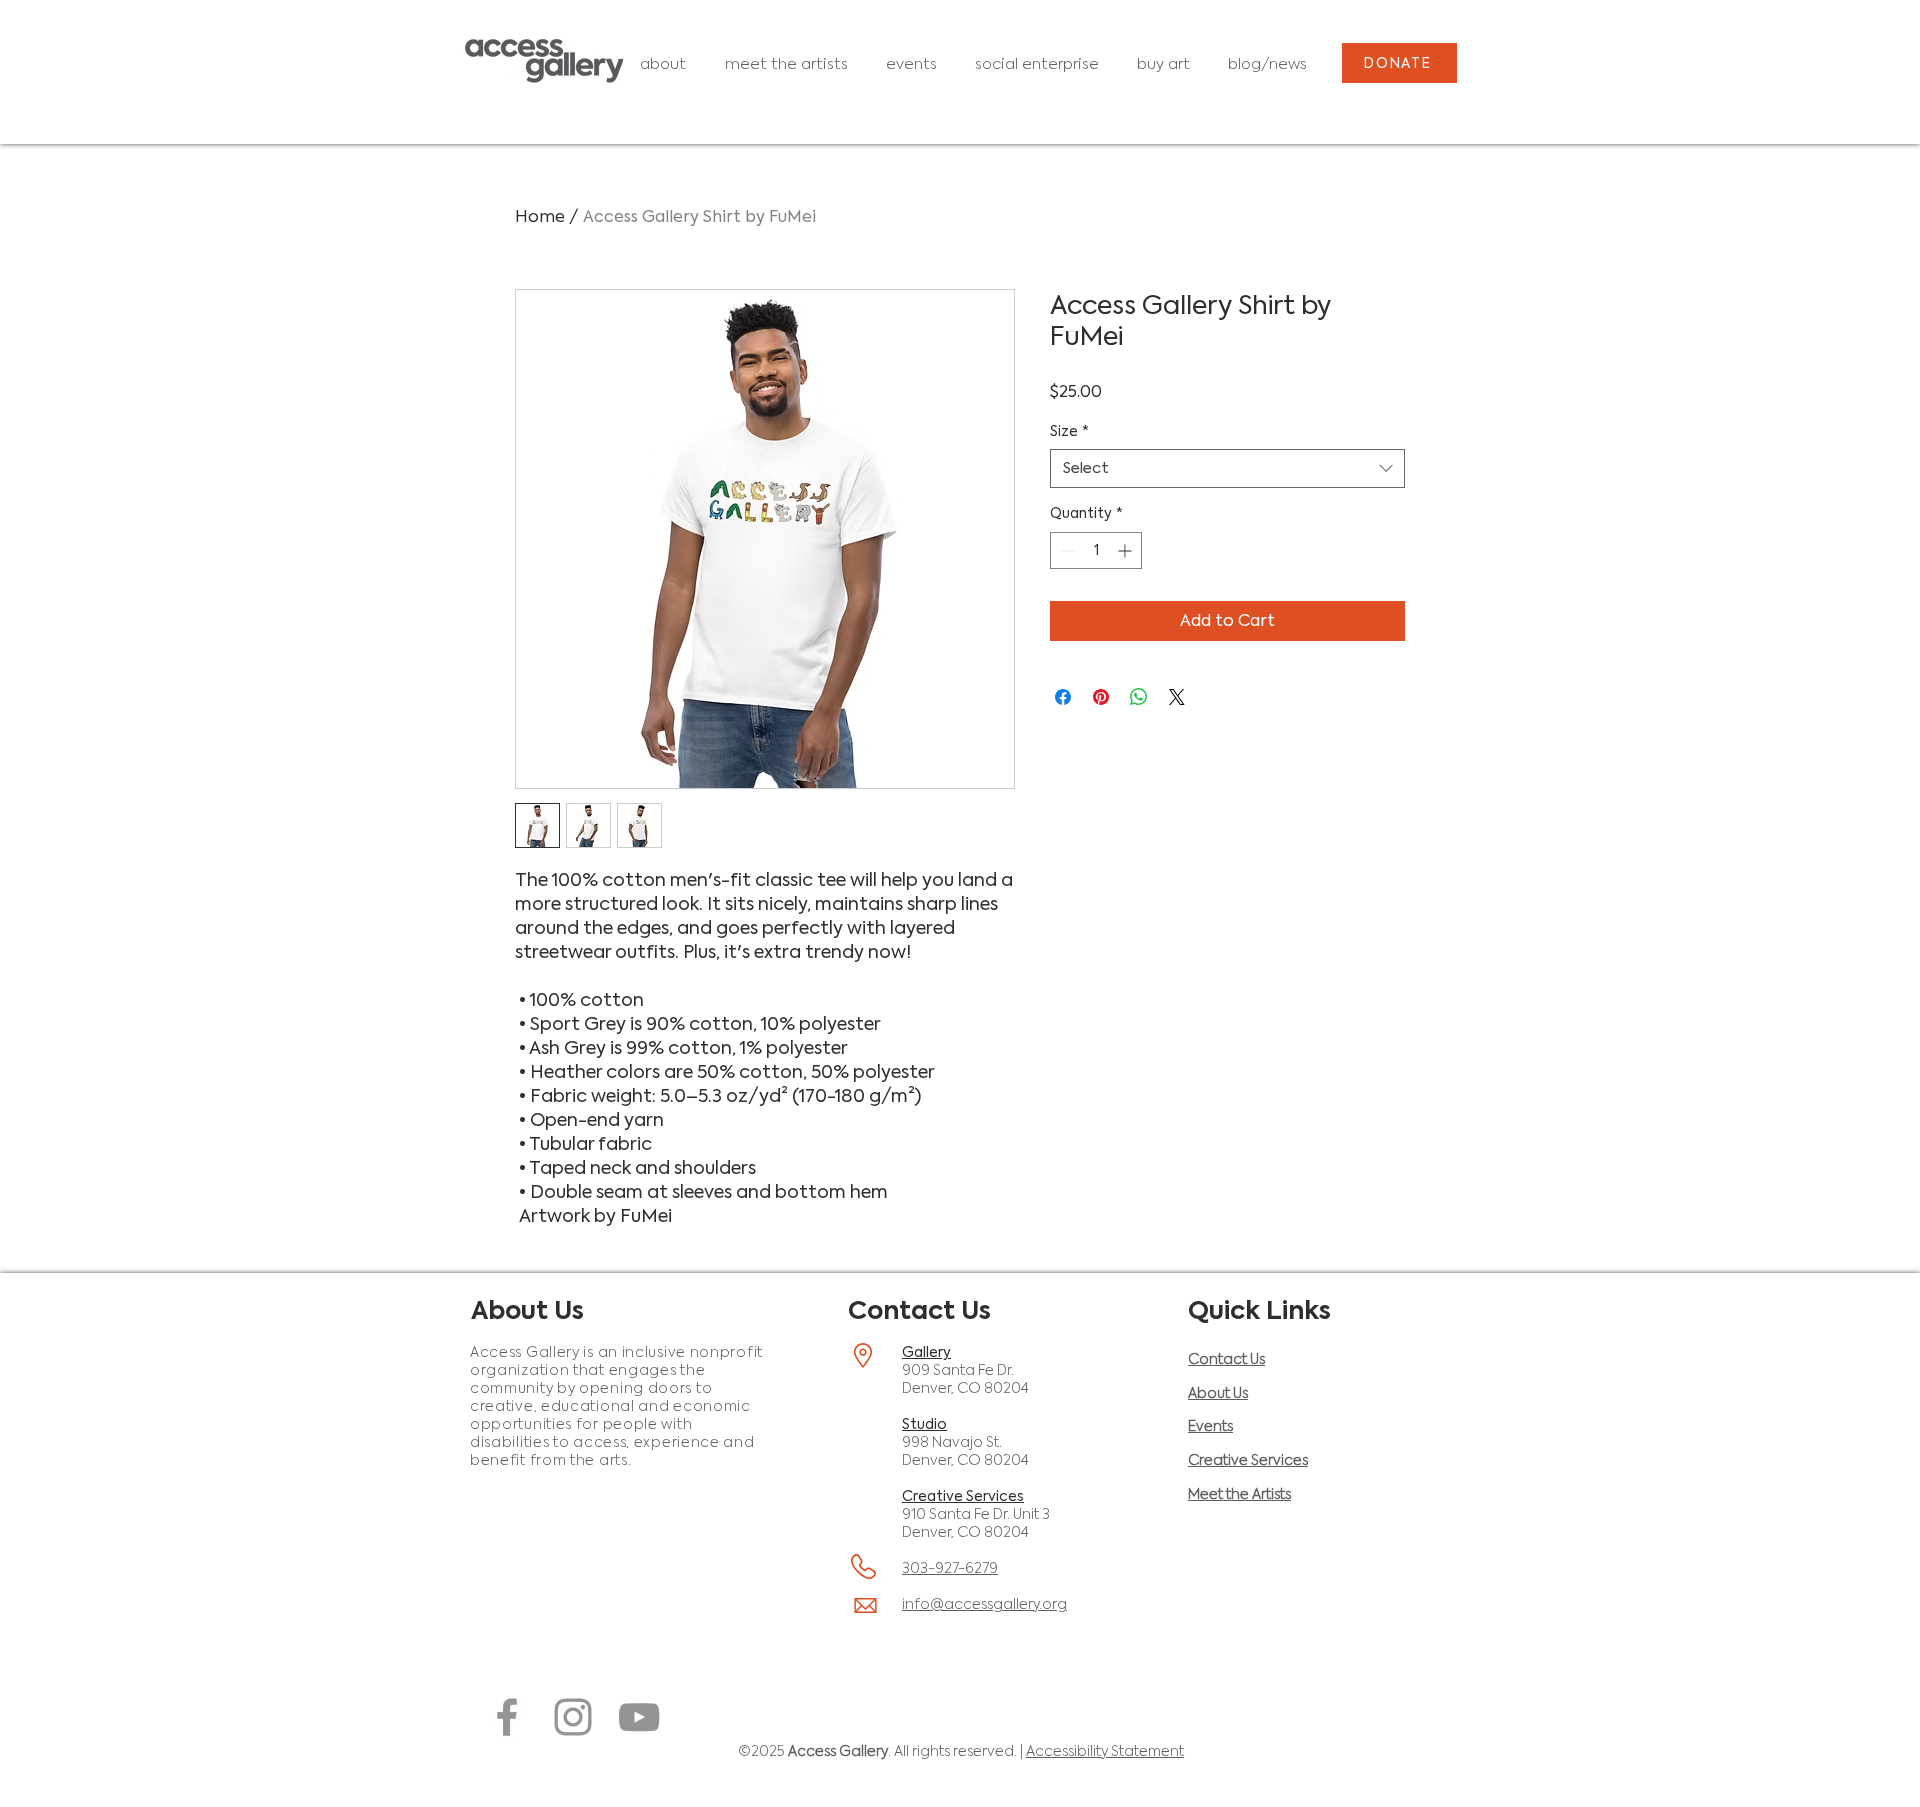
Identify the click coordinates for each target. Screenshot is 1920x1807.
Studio (924, 1424)
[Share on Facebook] (1063, 697)
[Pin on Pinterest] (1101, 697)
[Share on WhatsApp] (1139, 697)
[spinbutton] (1096, 550)
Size (1069, 431)
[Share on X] (1177, 697)
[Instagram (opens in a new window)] (573, 1717)
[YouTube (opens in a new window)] (639, 1717)
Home (540, 216)
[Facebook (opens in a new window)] (507, 1717)
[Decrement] (1065, 550)
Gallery (926, 1352)
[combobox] (1227, 468)
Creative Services (963, 1496)
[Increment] (1126, 550)
